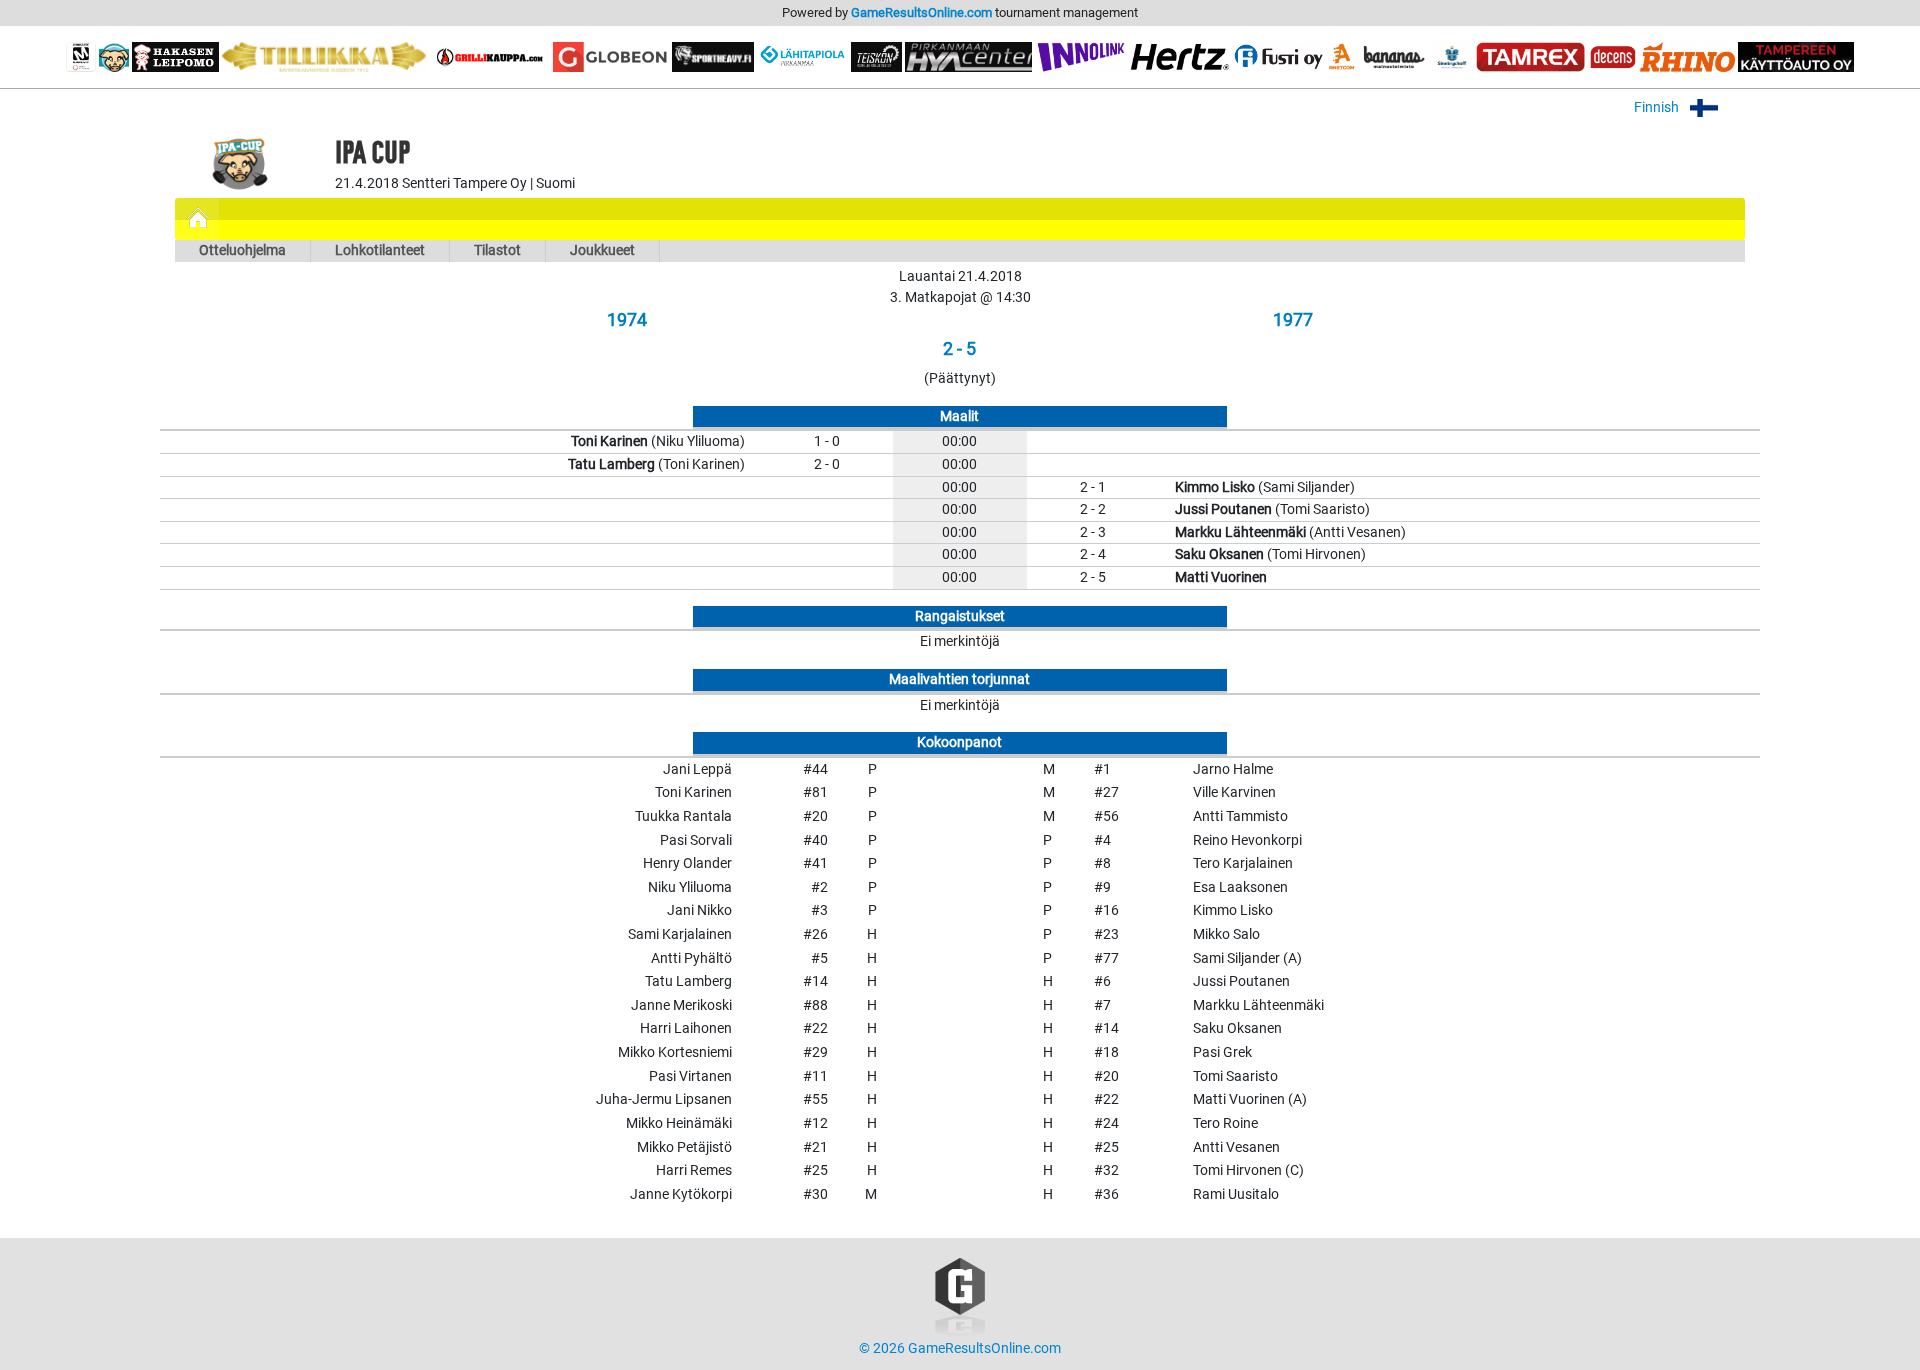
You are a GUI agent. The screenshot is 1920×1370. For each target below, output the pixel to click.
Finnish (1658, 107)
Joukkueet (602, 250)
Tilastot (497, 250)
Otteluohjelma (242, 250)
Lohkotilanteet (380, 250)
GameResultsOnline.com (921, 12)
